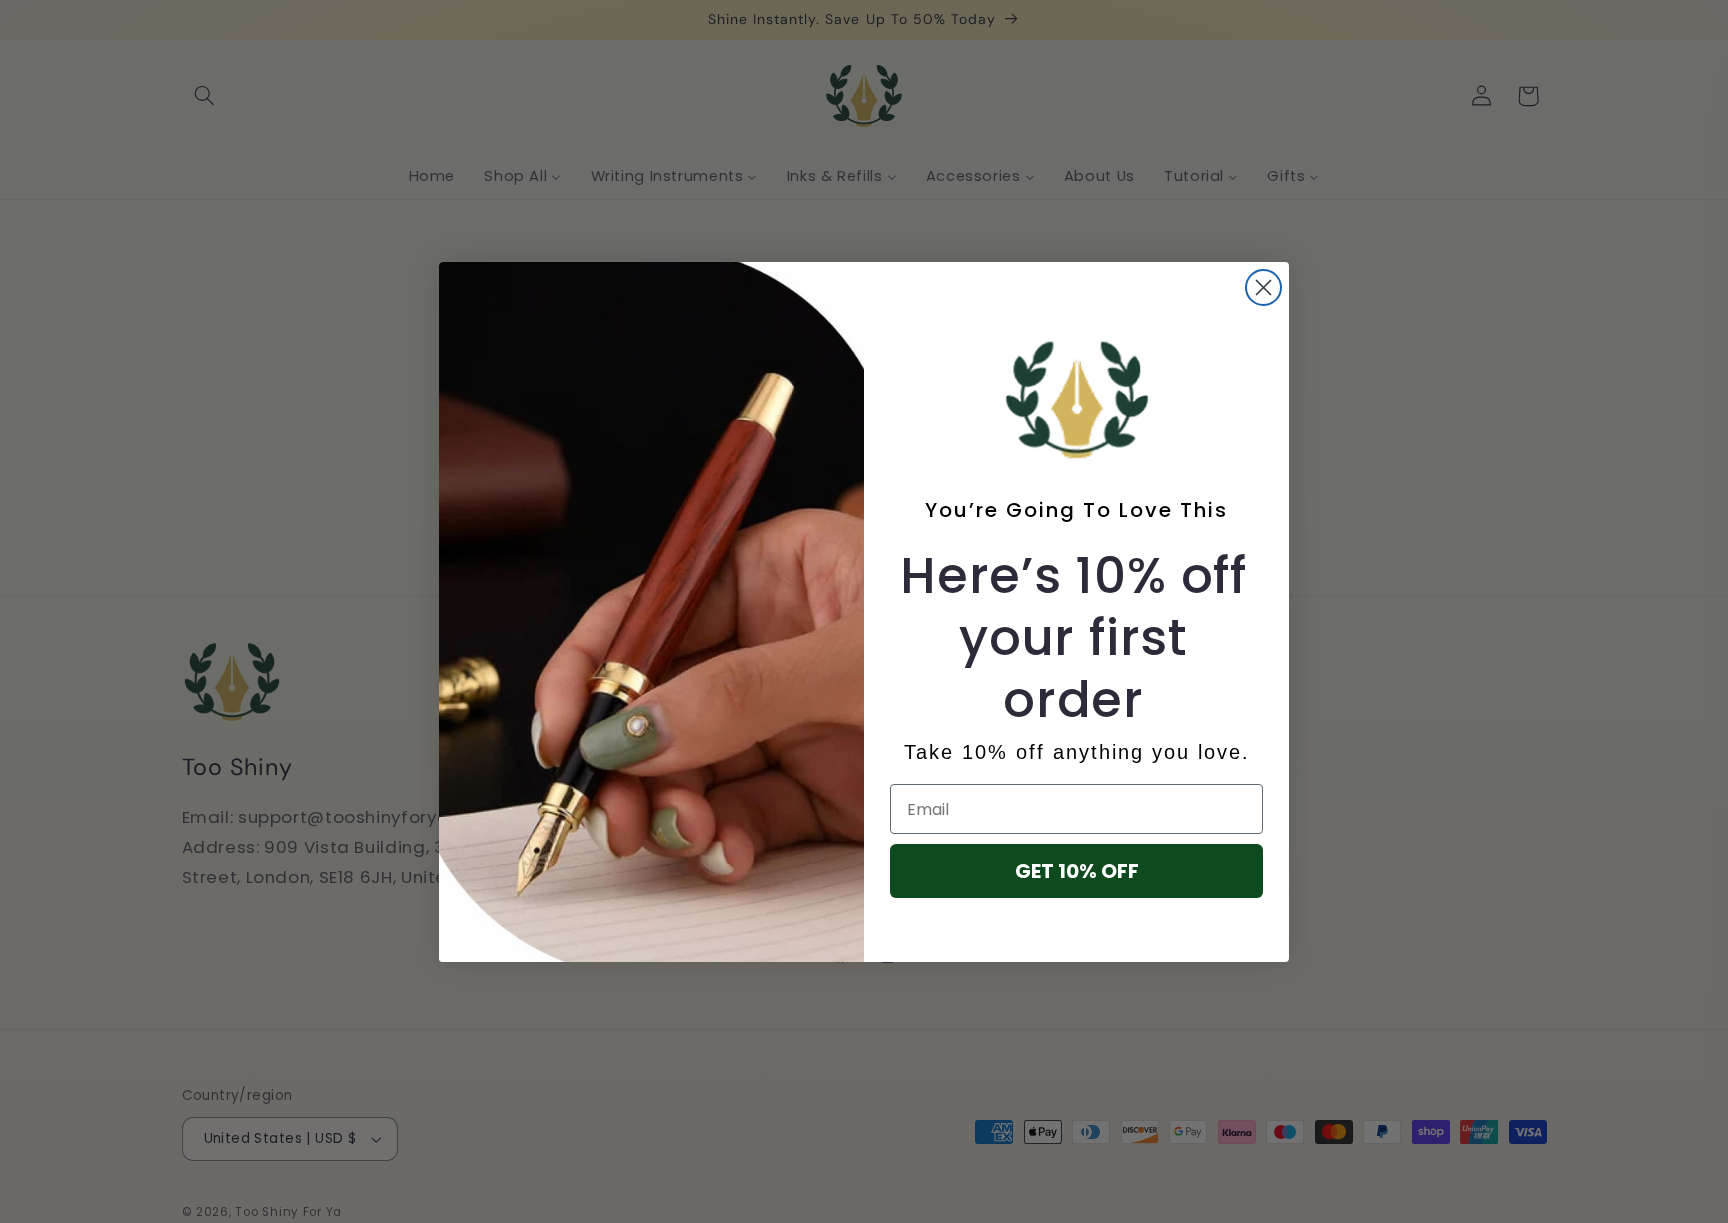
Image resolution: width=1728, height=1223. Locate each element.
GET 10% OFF (1077, 871)
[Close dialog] (1263, 287)
